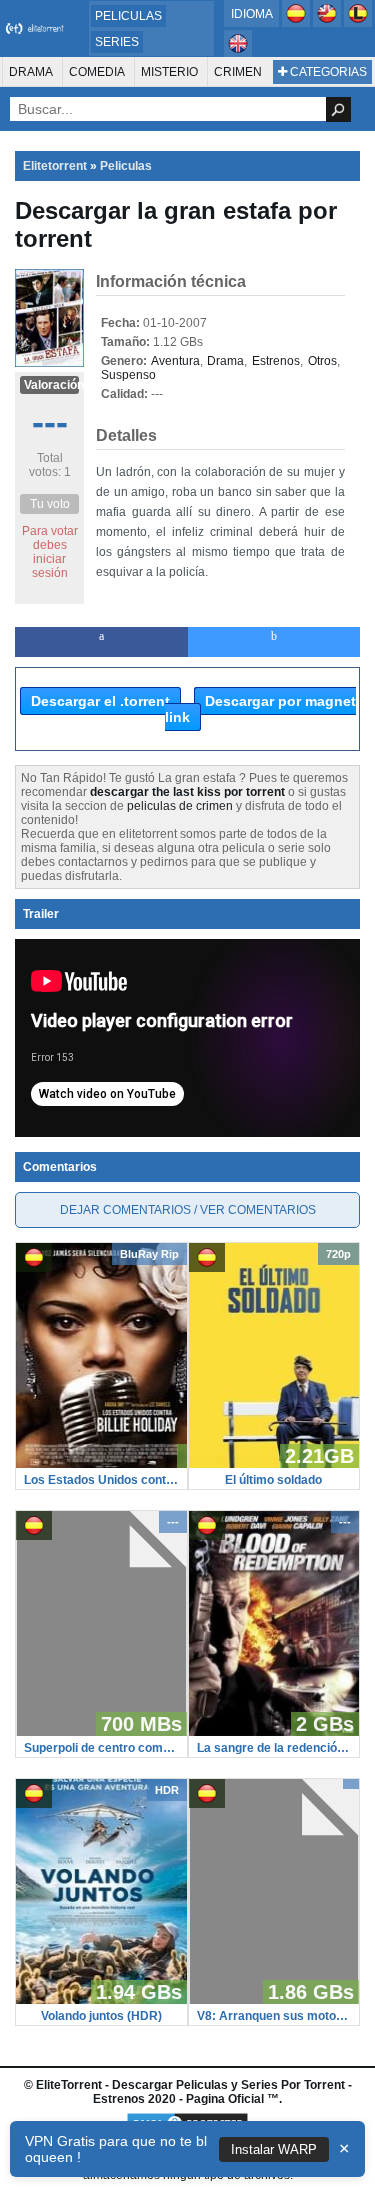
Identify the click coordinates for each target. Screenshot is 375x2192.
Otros (322, 361)
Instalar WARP (274, 2149)
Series (117, 42)
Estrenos (276, 361)
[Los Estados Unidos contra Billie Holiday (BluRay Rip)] (101, 1464)
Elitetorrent (55, 166)
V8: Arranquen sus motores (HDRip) (274, 2016)
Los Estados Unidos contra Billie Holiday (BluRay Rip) (101, 1480)
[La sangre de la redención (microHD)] (274, 1732)
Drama (31, 72)
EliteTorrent (69, 2085)
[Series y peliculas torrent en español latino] (358, 23)
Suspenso (128, 375)
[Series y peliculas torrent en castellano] (297, 23)
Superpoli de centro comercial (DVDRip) (101, 1748)
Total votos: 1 (50, 465)
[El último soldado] (274, 1464)
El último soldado (273, 1480)
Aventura (175, 361)
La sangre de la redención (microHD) (274, 1748)
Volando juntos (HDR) (101, 2016)
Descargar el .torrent (100, 701)
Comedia (97, 72)
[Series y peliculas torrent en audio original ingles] (238, 53)
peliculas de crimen (180, 806)
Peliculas (128, 16)
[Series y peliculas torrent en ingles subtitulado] (328, 23)
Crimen (238, 72)
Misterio (169, 72)
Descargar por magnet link (260, 709)
